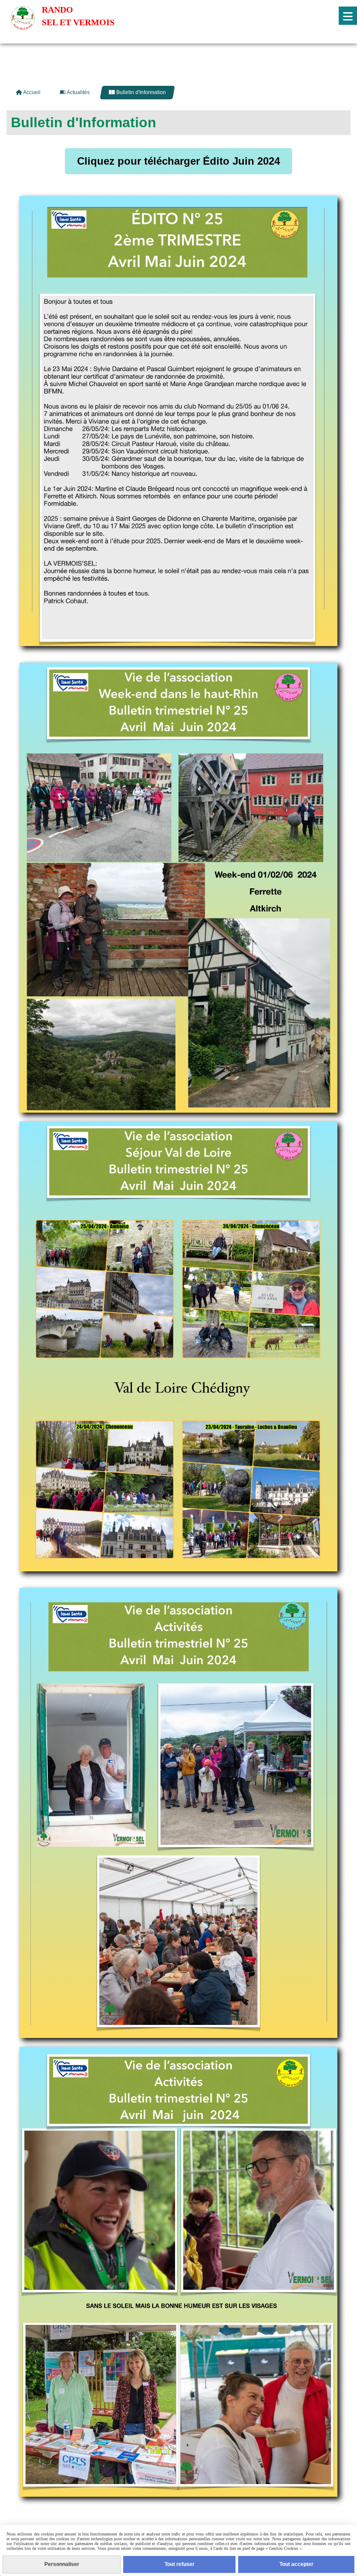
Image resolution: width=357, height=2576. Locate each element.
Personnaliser (62, 2564)
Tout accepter (296, 2564)
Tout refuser (180, 2564)
